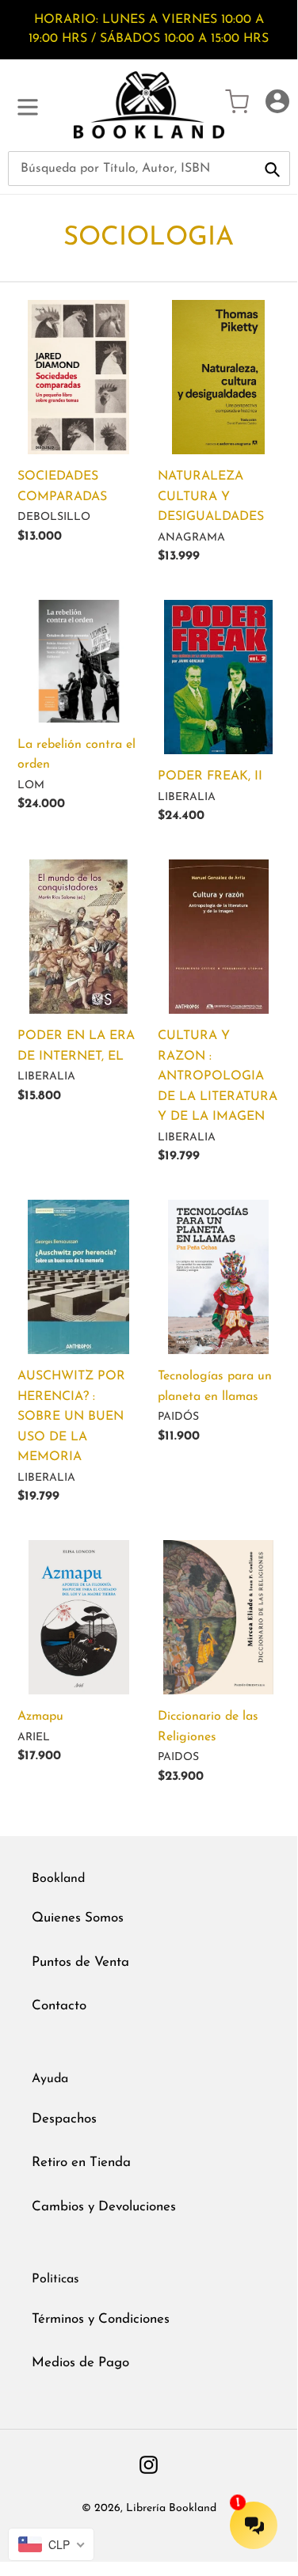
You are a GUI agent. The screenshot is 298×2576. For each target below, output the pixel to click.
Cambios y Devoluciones (104, 2207)
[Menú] (28, 105)
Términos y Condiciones (101, 2319)
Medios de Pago (80, 2363)
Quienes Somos (78, 1918)
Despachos (64, 2119)
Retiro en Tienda (81, 2162)
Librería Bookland (171, 2508)
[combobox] (149, 169)
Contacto (59, 2006)
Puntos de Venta (80, 1962)
